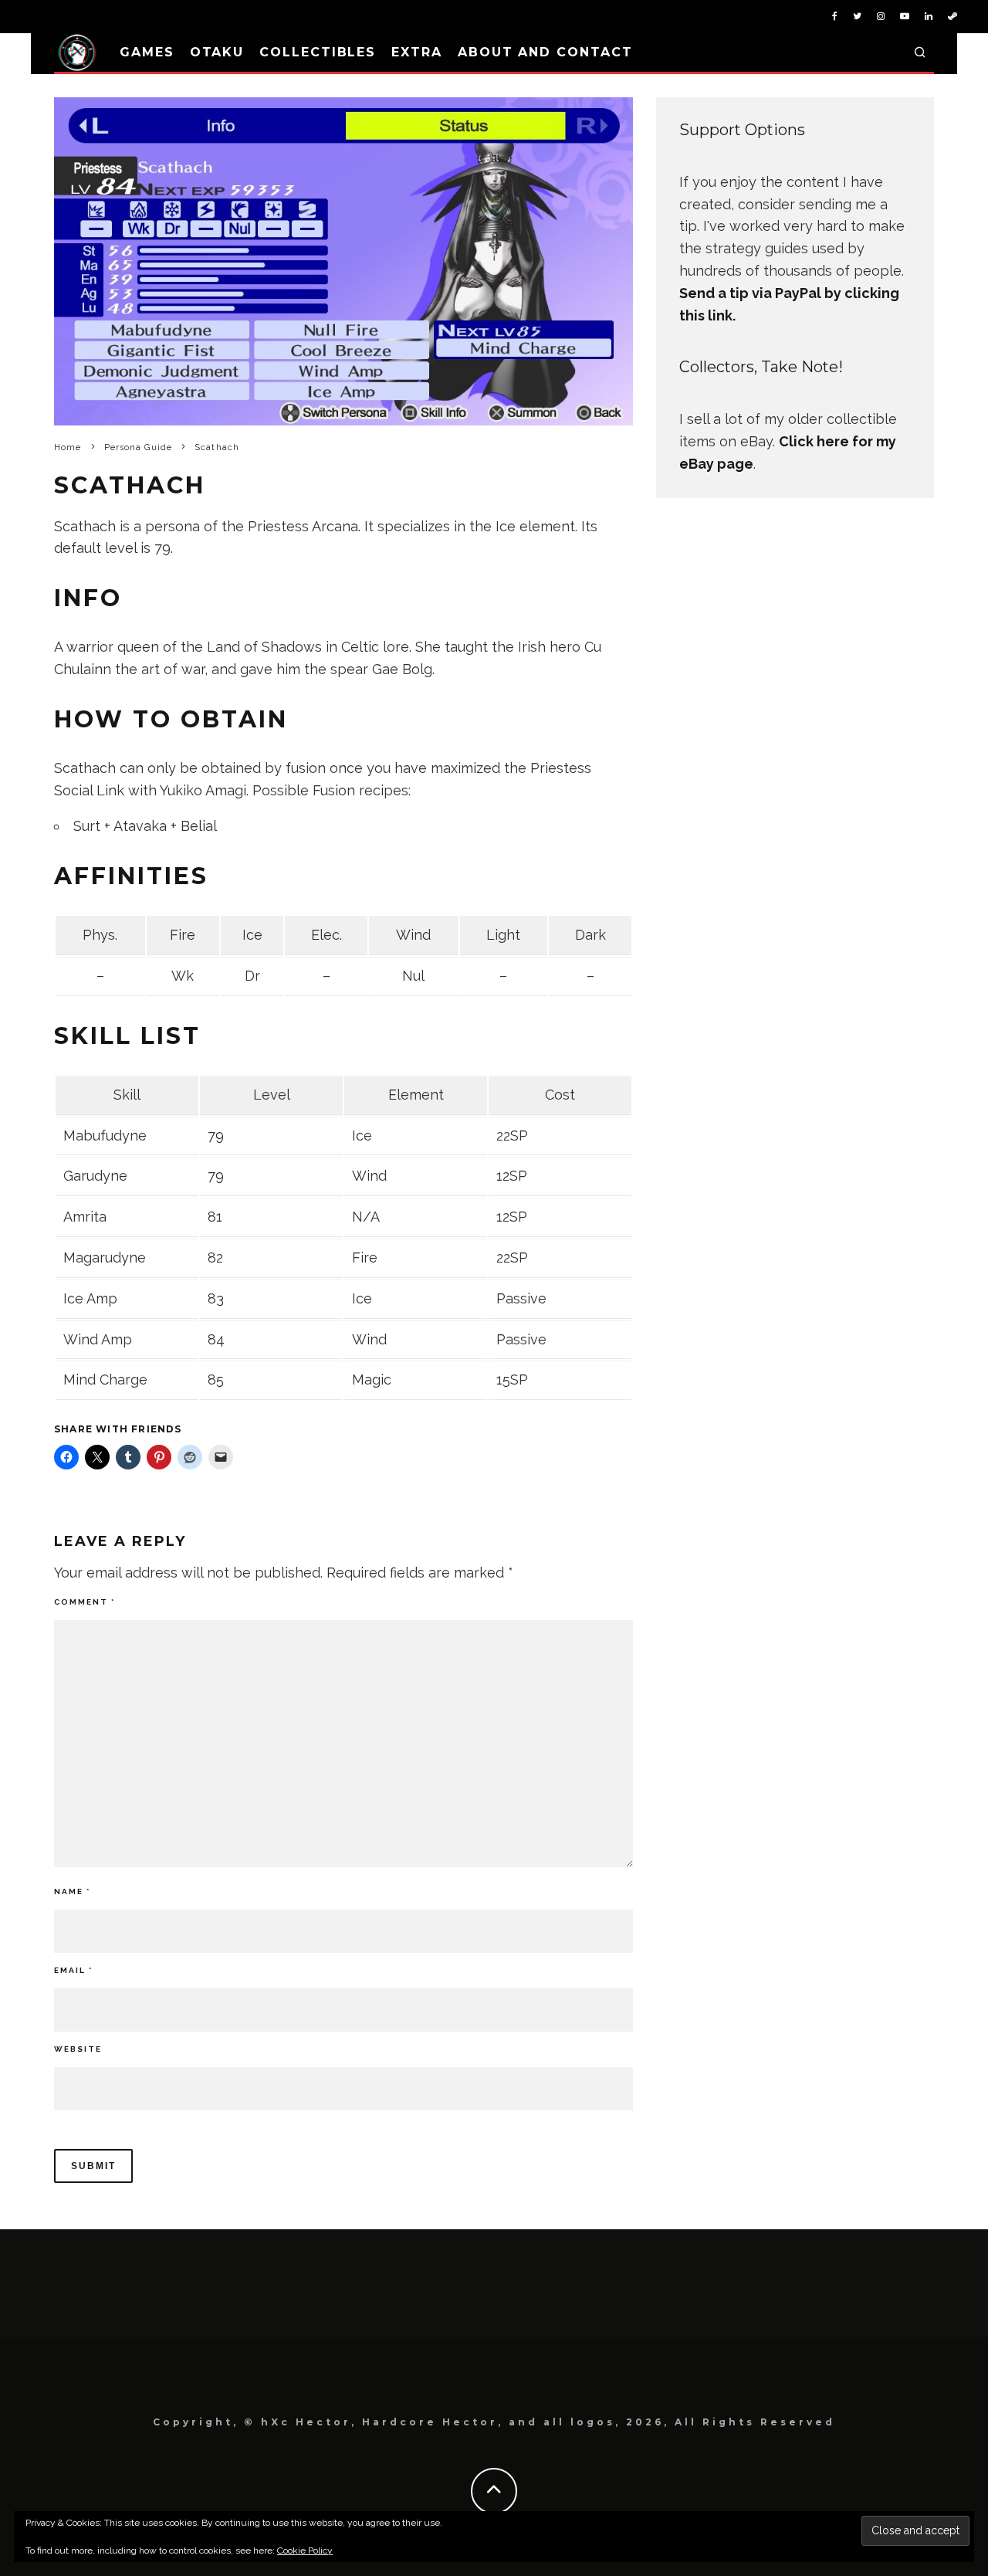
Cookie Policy (305, 2551)
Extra (417, 52)
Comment (85, 1602)
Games (147, 52)
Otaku (217, 52)
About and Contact (545, 52)
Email (73, 1970)
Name (72, 1891)
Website (78, 2049)
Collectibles (318, 52)
